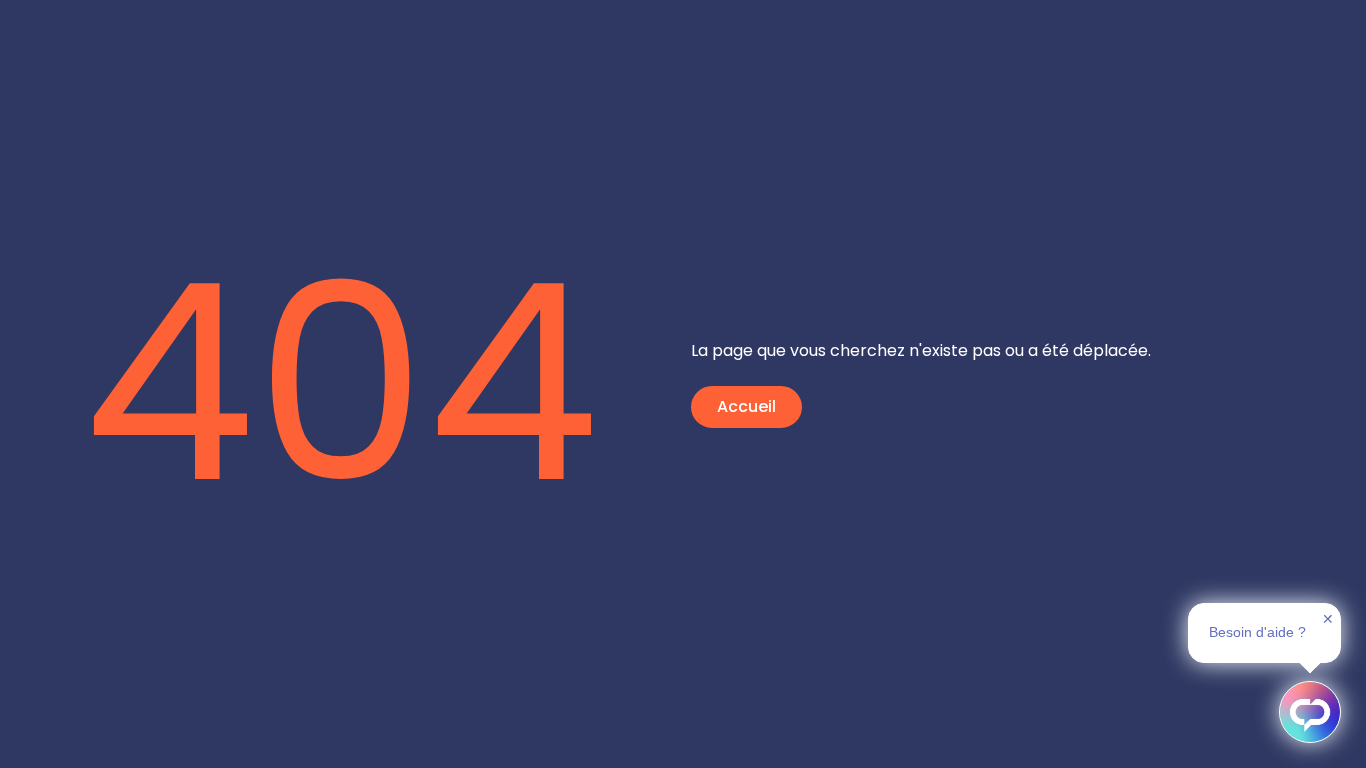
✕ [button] (1328, 619)
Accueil (746, 406)
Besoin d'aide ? (1257, 632)
